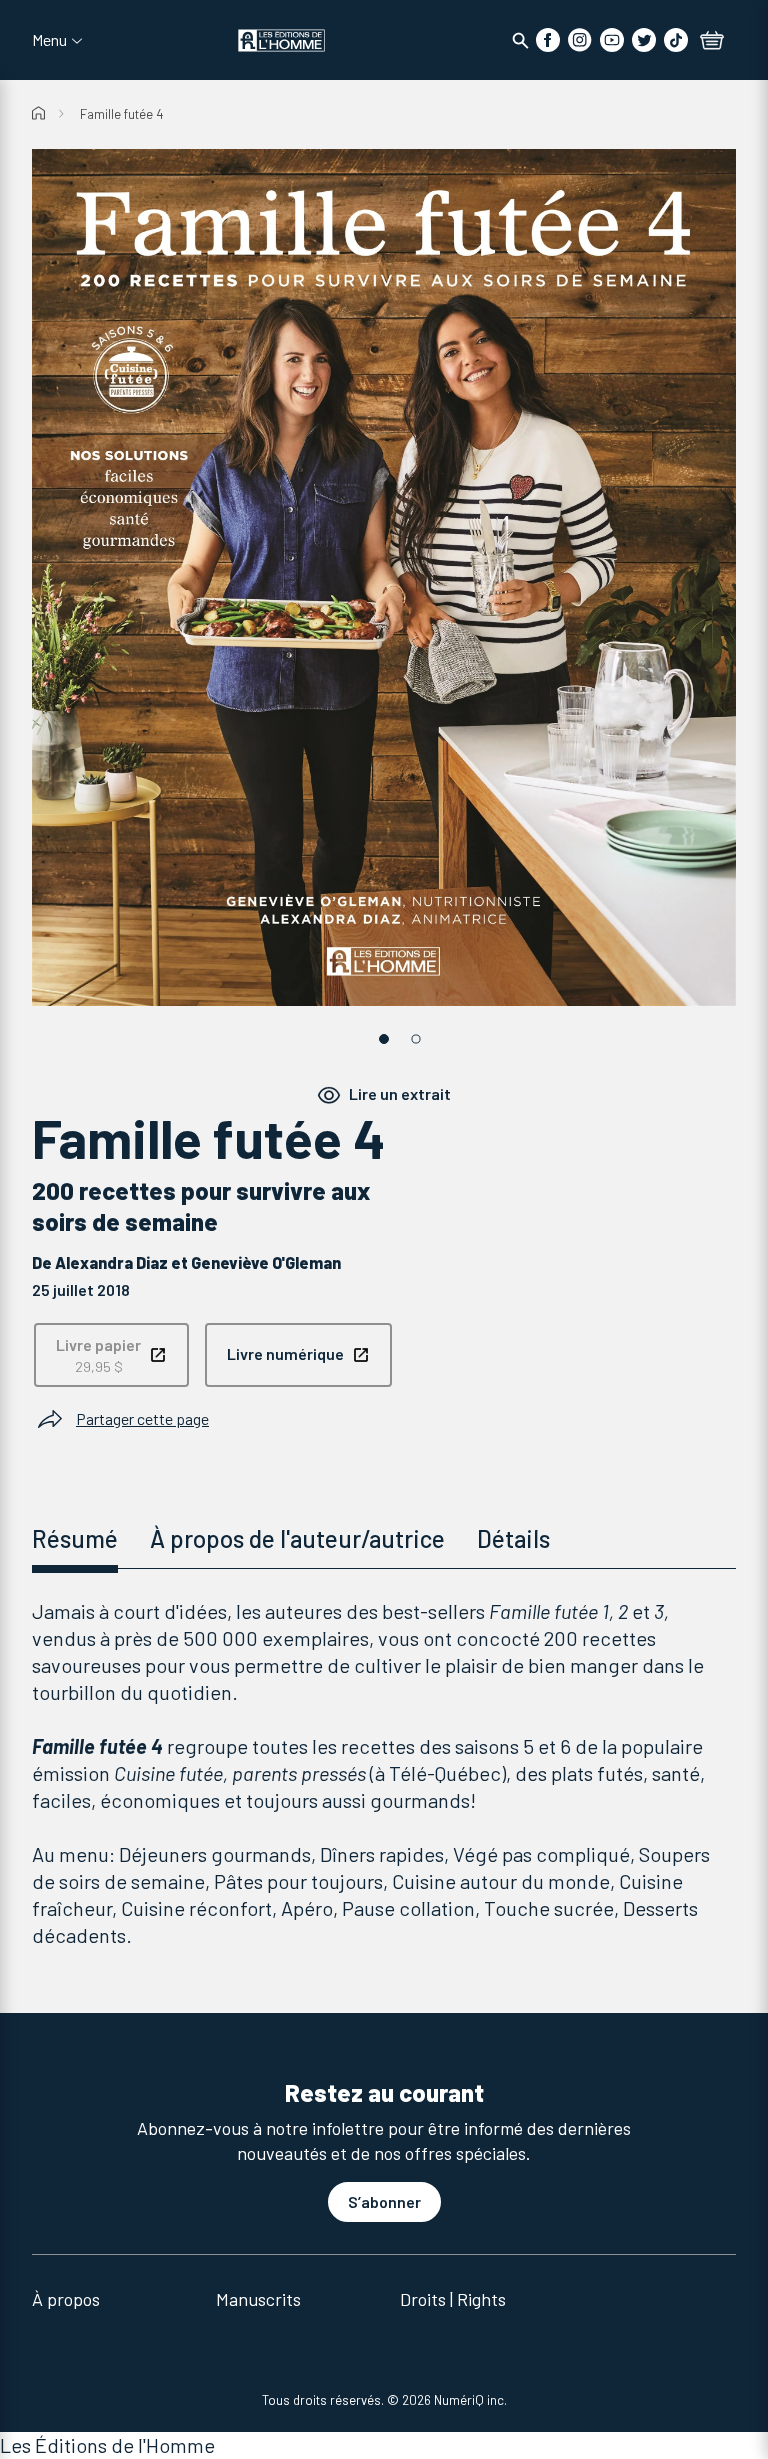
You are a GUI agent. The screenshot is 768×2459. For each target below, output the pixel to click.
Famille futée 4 (121, 114)
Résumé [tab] (75, 1538)
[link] (111, 1355)
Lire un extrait (400, 1094)
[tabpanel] (384, 1773)
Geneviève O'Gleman (266, 1262)
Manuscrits (258, 2299)
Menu (49, 40)
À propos (66, 2299)
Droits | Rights (453, 2299)
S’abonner (384, 2201)
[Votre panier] (712, 42)
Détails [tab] (513, 1538)
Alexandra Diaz (111, 1262)
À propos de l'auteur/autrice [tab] (297, 1538)
